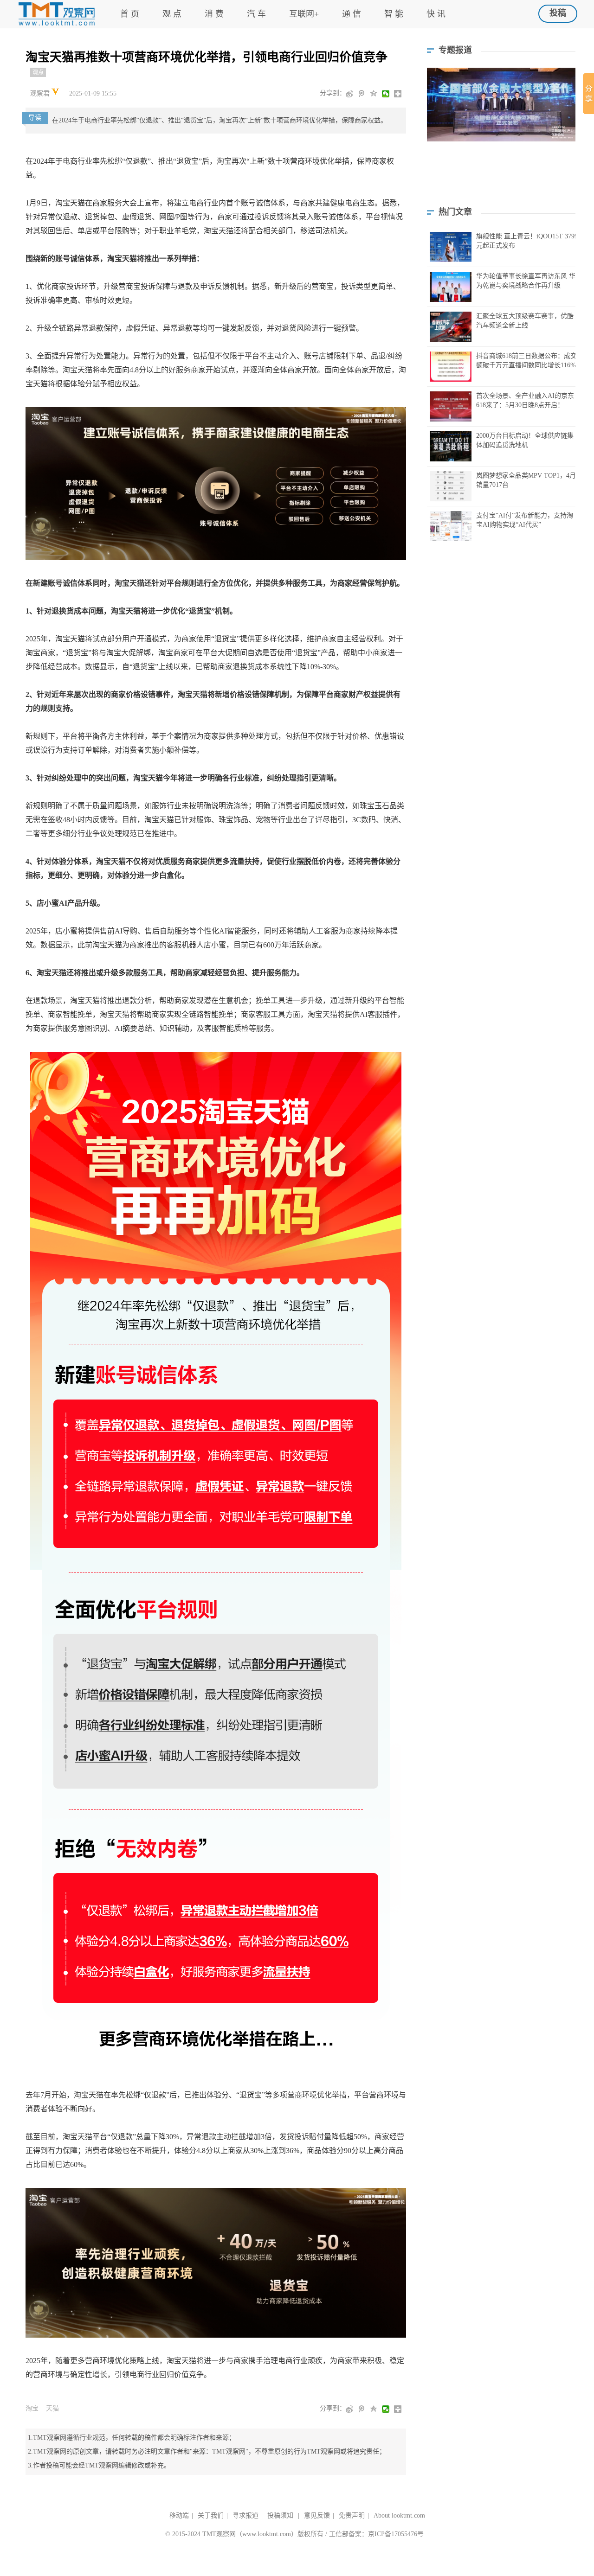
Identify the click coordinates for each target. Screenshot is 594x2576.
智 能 (394, 14)
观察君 (41, 93)
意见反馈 (317, 2515)
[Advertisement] (501, 181)
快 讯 (436, 14)
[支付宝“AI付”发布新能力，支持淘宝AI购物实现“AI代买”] (451, 526)
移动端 (179, 2515)
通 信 (352, 14)
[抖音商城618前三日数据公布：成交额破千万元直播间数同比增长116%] (451, 367)
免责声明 (352, 2515)
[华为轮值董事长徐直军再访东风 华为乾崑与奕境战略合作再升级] (451, 287)
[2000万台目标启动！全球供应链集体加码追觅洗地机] (451, 446)
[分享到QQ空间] (374, 94)
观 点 (172, 14)
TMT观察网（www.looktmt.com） (250, 2534)
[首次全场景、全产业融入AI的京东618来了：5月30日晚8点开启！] (451, 406)
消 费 (214, 14)
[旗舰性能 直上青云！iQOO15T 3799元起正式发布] (451, 247)
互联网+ (304, 14)
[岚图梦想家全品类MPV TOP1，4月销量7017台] (451, 486)
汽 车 (256, 14)
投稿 (558, 13)
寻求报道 (245, 2515)
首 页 (130, 14)
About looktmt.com (399, 2515)
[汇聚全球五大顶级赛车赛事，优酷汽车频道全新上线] (451, 327)
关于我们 (211, 2515)
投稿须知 (281, 2515)
